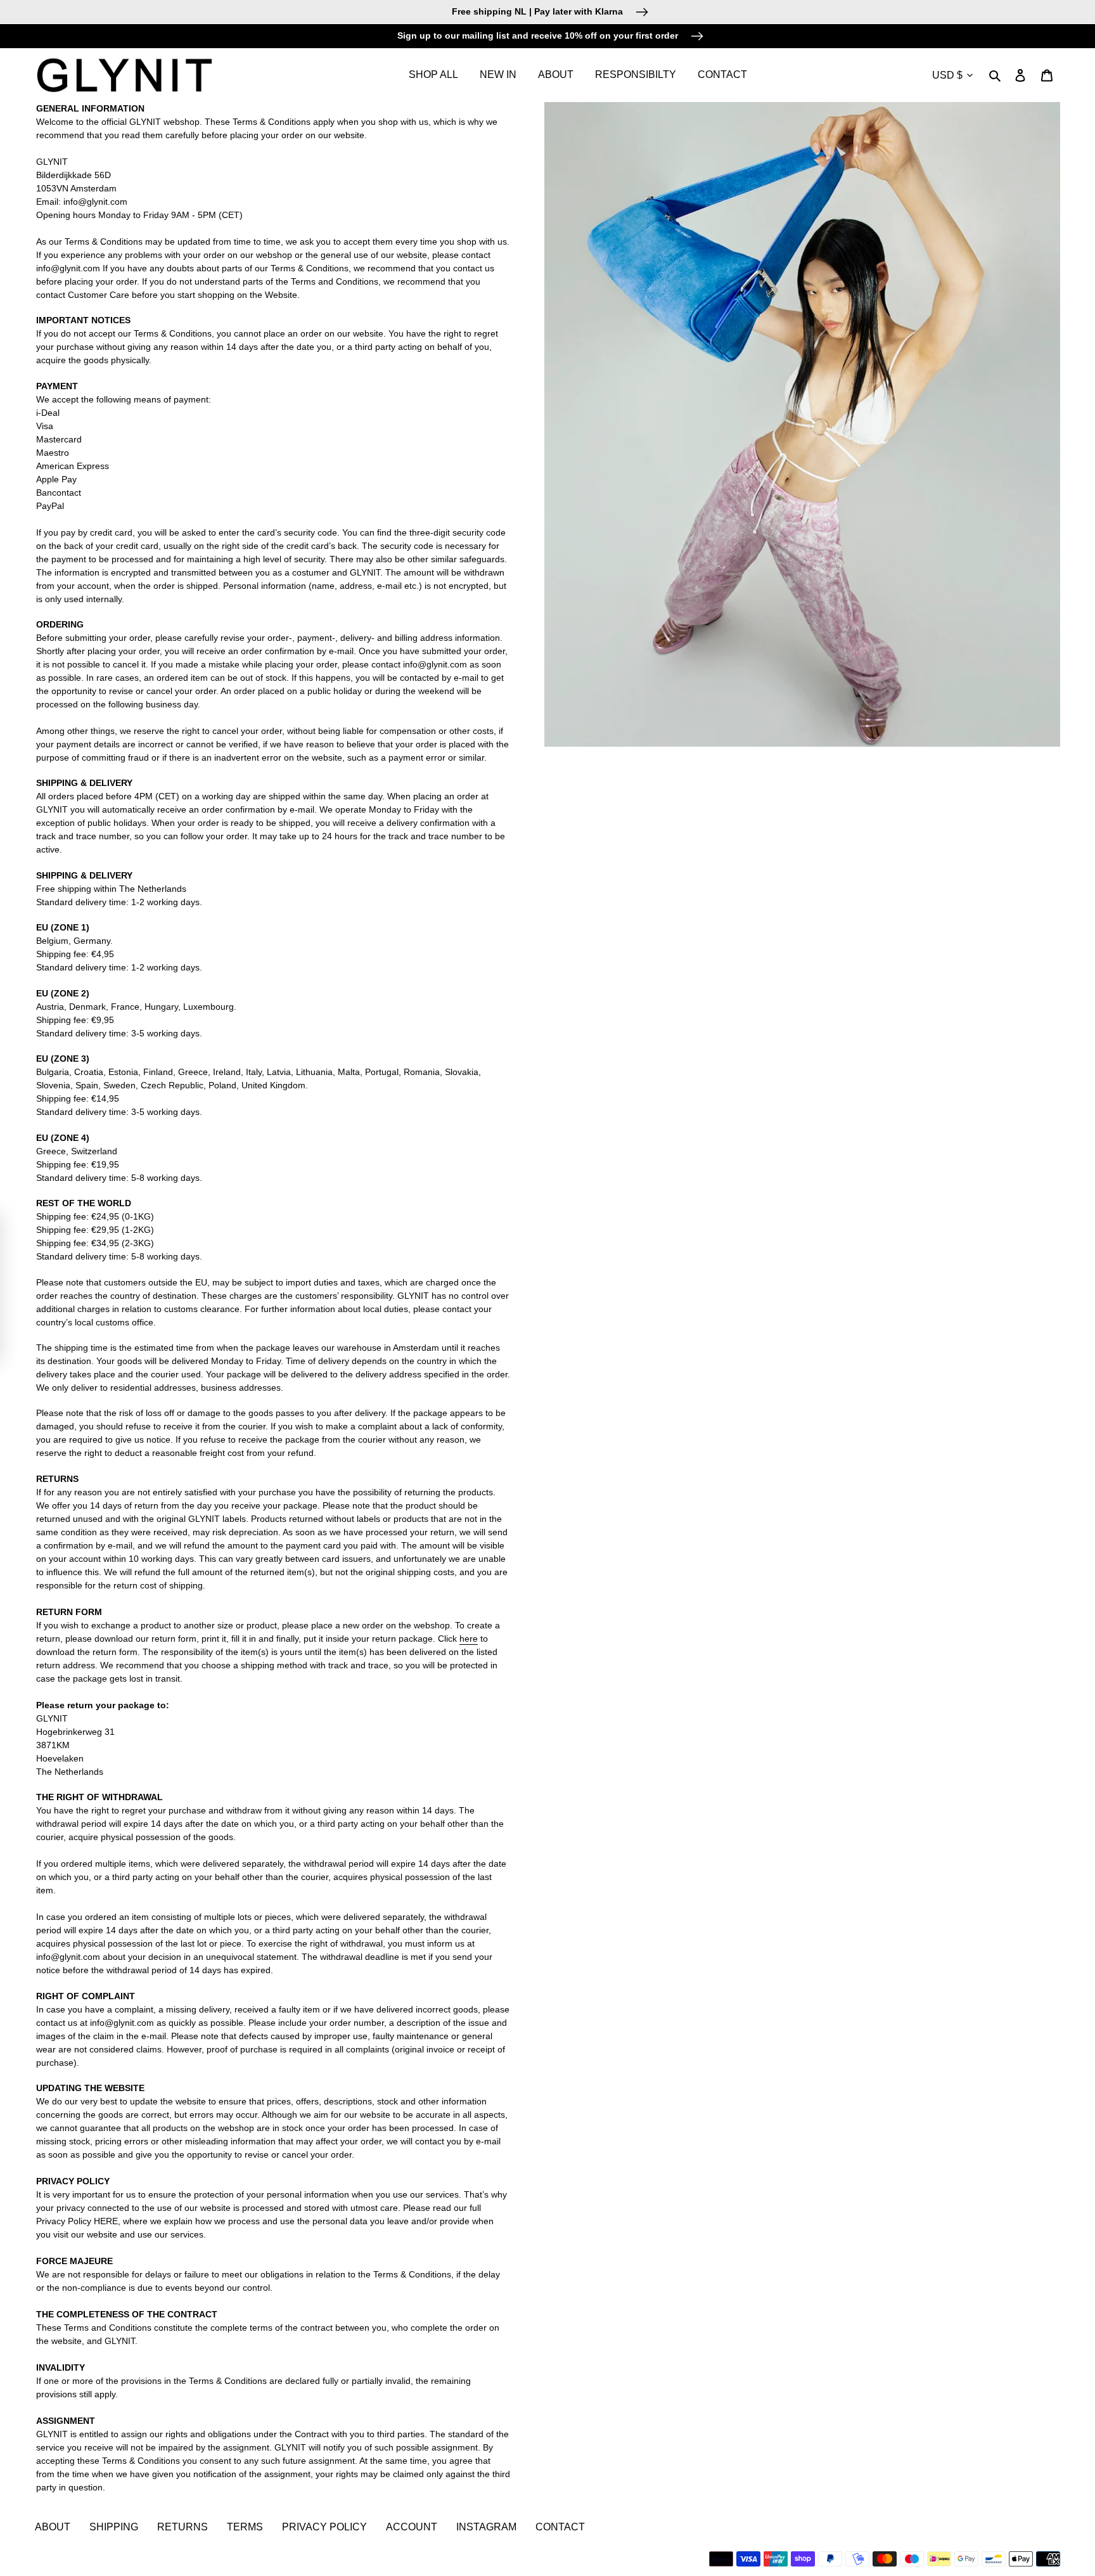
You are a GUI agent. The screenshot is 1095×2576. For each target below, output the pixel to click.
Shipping (114, 2527)
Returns (182, 2527)
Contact (560, 2527)
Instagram (486, 2527)
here (469, 1639)
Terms (245, 2527)
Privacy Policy (324, 2527)
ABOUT (53, 2527)
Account (412, 2527)
